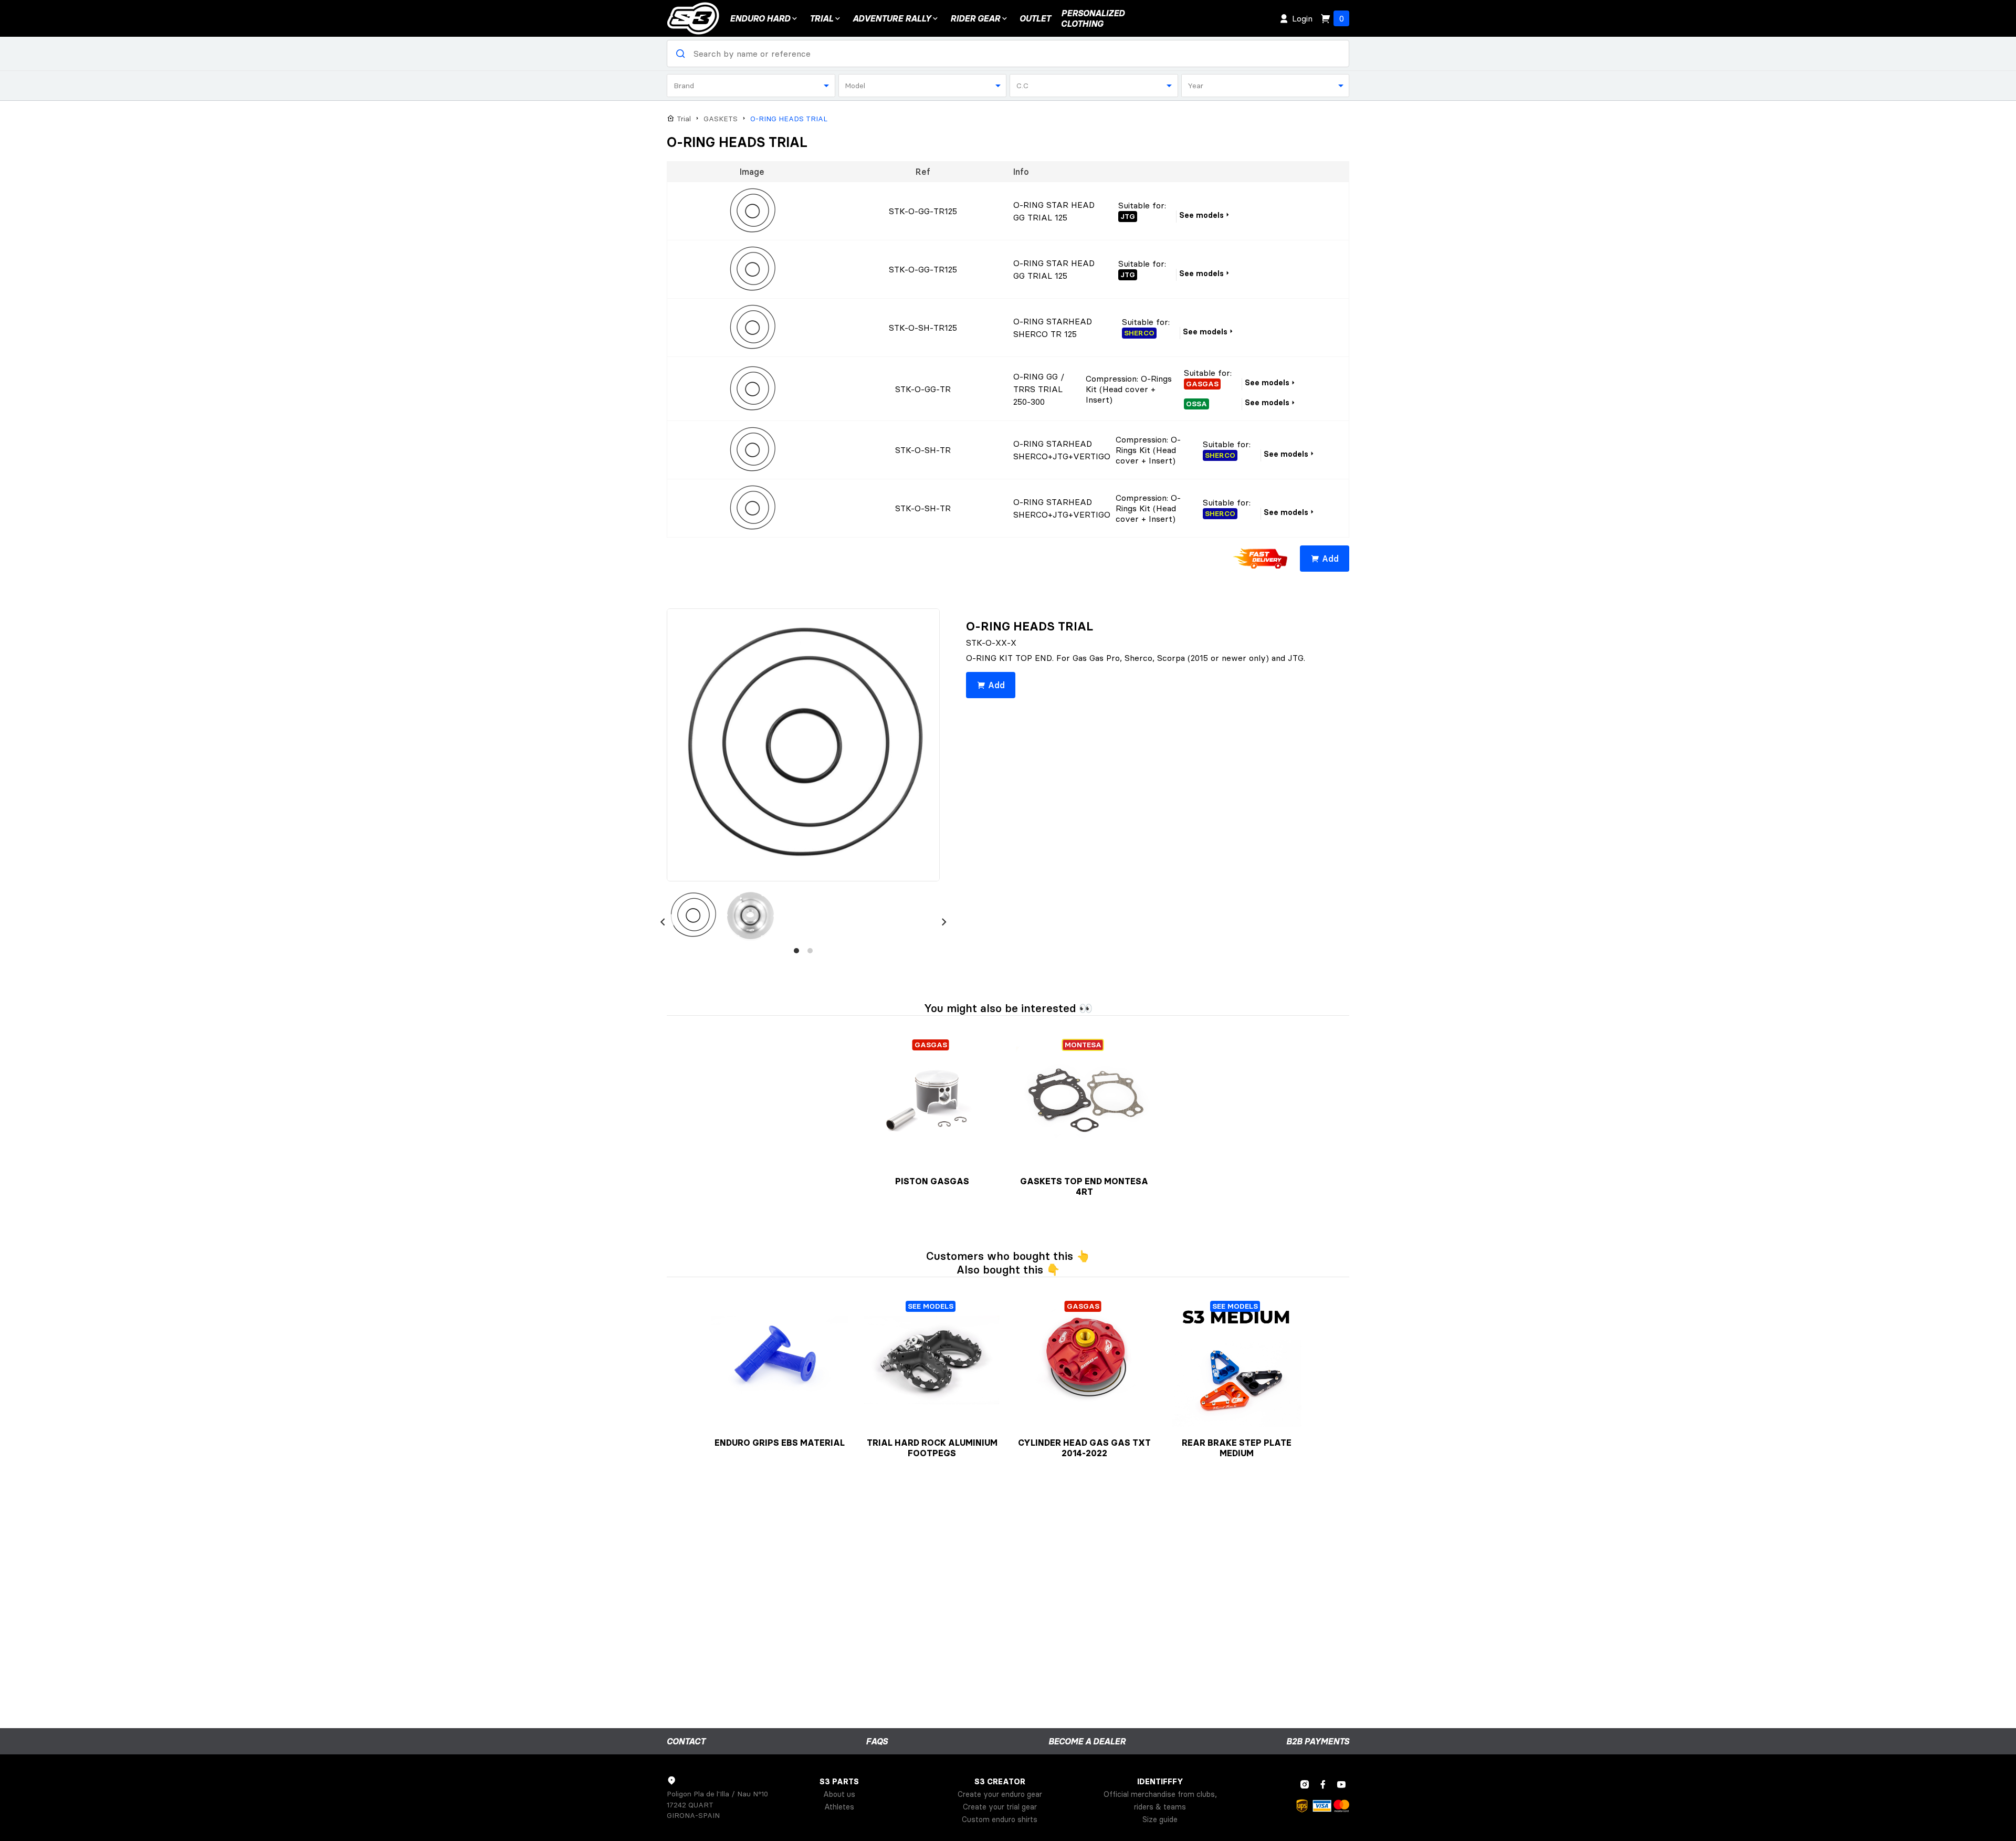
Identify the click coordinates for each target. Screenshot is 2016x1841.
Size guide (1160, 1819)
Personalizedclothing (1093, 18)
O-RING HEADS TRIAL (789, 119)
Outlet (1035, 18)
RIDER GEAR (975, 18)
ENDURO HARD (760, 18)
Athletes (839, 1807)
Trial (821, 18)
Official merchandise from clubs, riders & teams (1160, 1801)
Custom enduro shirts (1000, 1819)
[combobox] (751, 86)
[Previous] (663, 922)
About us (839, 1794)
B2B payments (1318, 1741)
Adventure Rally (892, 18)
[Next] (944, 922)
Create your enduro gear (1000, 1794)
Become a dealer (1087, 1741)
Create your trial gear (1000, 1807)
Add (1330, 559)
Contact (686, 1741)
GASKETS (721, 119)
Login (1302, 18)
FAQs (877, 1741)
